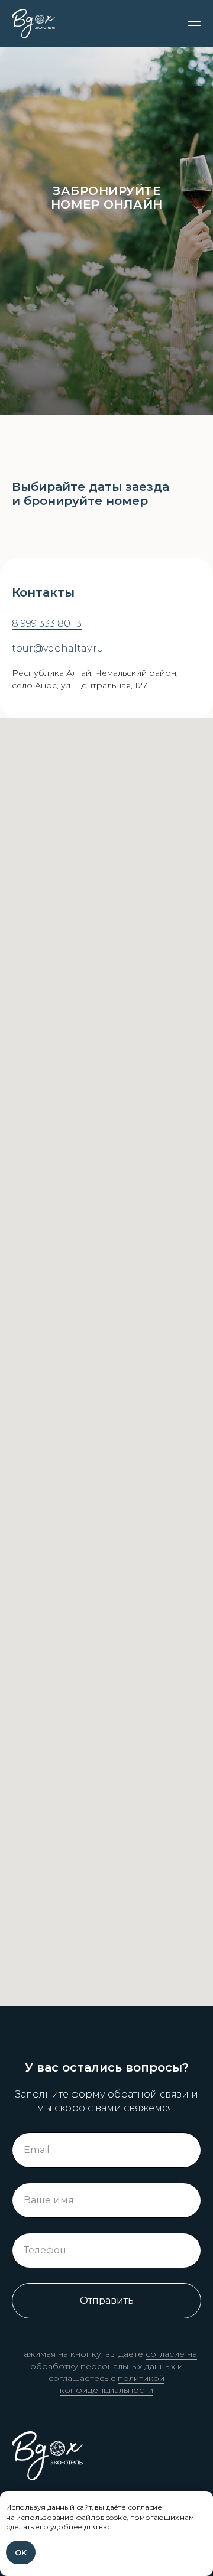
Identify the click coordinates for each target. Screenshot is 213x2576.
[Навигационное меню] (195, 24)
